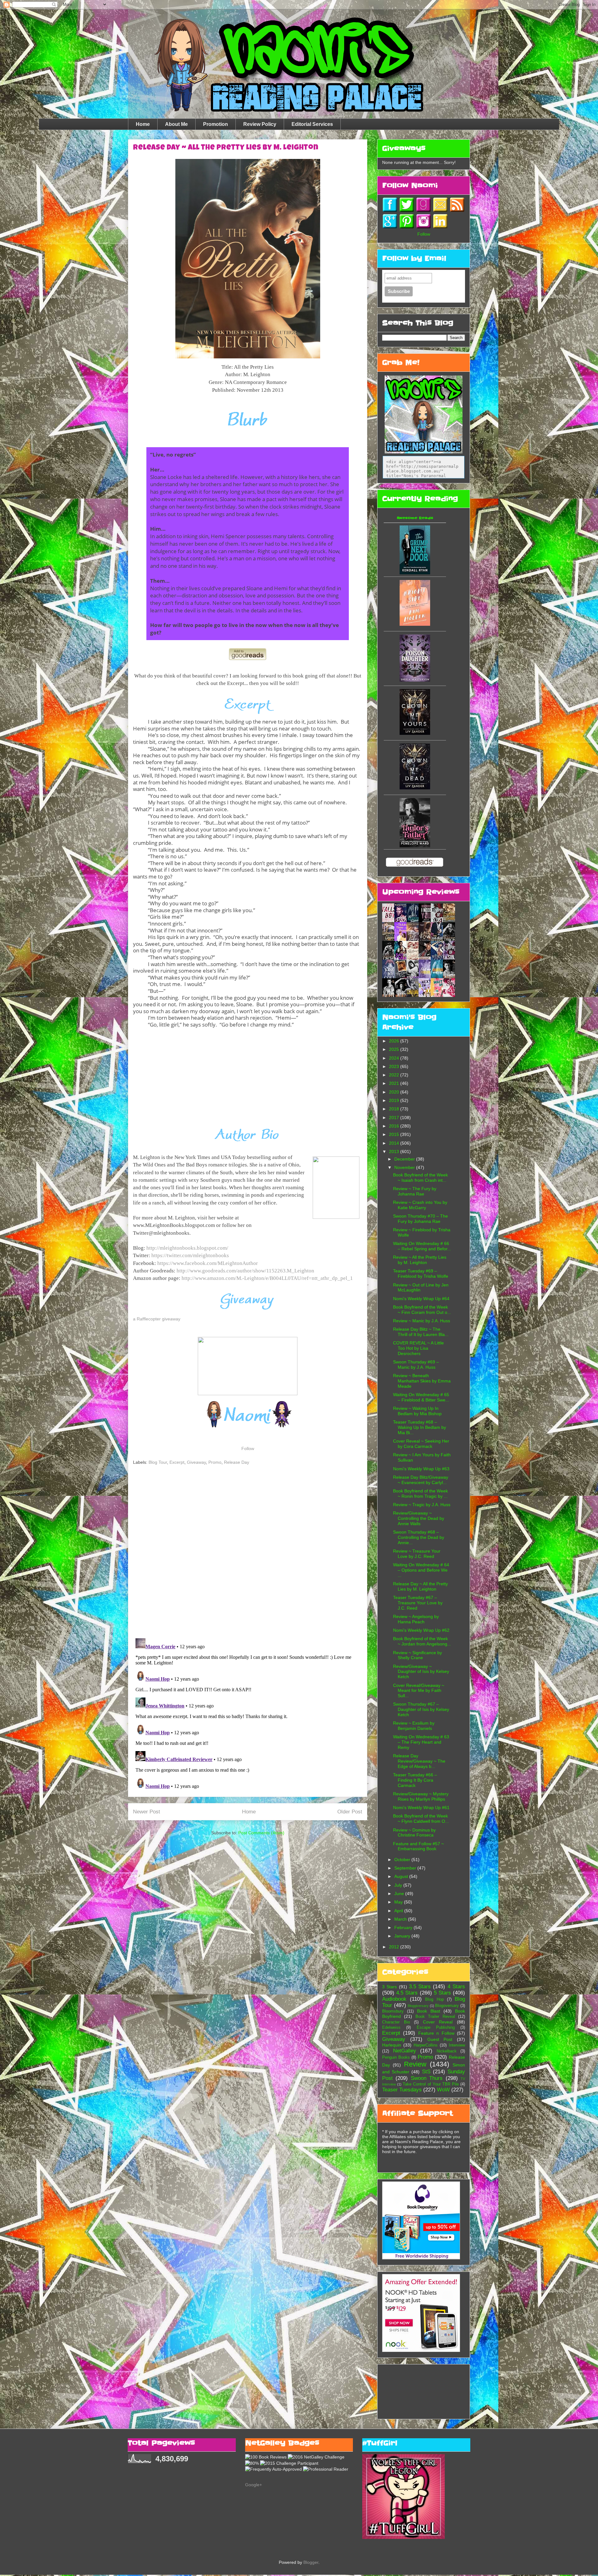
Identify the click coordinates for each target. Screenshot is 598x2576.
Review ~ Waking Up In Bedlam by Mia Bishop (417, 1411)
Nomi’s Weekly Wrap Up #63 (421, 1469)
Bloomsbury (393, 2011)
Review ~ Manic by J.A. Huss (422, 1321)
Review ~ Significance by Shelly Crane (418, 1655)
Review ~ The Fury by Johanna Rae (415, 1191)
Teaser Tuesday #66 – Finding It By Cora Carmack (415, 1780)
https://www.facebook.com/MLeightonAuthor (208, 1263)
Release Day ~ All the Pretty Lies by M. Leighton (420, 1586)
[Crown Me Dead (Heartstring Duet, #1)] (415, 788)
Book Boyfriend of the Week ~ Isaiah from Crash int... (420, 1178)
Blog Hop (434, 1999)
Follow (248, 1448)
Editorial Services (312, 124)
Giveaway (196, 1462)
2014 (395, 1143)
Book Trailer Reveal (435, 2017)
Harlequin (392, 2045)
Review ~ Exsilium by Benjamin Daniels (414, 1726)
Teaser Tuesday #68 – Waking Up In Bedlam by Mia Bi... (420, 1427)
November (405, 1167)
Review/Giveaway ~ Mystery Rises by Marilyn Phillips (421, 1796)
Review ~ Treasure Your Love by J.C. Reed (417, 1554)
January (403, 1936)
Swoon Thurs (427, 2078)
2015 (395, 1134)
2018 (395, 1109)
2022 (395, 1075)
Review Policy (260, 124)
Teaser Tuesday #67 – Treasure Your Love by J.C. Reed (418, 1603)
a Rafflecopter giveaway (157, 1319)
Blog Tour (158, 1462)
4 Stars (456, 1987)
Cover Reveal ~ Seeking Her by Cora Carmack (421, 1444)
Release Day (237, 1462)
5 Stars (442, 1993)
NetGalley (405, 2051)
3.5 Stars (420, 1987)
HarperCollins (426, 2045)
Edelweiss (391, 2028)
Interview (457, 2045)
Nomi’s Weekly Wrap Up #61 (421, 1808)
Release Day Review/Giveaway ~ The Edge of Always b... (419, 1761)
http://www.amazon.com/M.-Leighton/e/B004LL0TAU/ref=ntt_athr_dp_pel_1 (267, 1278)
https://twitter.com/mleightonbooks (190, 1255)
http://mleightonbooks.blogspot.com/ (187, 1248)
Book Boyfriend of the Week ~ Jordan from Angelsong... (422, 1641)
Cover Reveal (438, 2022)
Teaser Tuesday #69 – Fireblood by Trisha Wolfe (421, 1274)
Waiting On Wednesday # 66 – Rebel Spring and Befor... (422, 1246)
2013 (395, 1152)
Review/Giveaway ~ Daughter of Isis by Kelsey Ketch (421, 1672)
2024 (395, 1058)
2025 (395, 1049)
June (400, 1894)
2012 (395, 1947)
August (402, 1876)
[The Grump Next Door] (415, 573)
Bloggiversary (418, 2006)
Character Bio (396, 2022)
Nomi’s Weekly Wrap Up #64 (421, 1299)
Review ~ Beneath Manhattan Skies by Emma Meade (422, 1381)
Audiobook (394, 1999)
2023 (395, 1066)
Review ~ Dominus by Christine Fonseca (414, 1833)
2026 (395, 1041)
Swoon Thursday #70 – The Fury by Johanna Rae (420, 1219)
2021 (395, 1083)
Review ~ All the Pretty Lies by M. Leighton (420, 1260)
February (404, 1927)
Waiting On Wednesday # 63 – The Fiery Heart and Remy (421, 1742)
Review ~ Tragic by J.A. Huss (422, 1505)
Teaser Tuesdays (402, 2090)
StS (426, 2072)
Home (143, 124)
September (406, 1868)
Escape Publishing (436, 2028)
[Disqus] (248, 1553)
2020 (395, 1092)
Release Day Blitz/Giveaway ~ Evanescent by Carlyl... (421, 1480)
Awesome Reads (415, 518)
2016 (395, 1126)
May (399, 1902)
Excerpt (177, 1462)
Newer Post (147, 1812)
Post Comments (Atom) (261, 1833)
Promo (215, 1462)
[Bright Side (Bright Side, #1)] (415, 624)
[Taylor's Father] (415, 846)
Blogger (311, 2562)
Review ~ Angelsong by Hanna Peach (416, 1619)
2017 (395, 1118)
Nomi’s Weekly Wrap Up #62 (421, 1630)
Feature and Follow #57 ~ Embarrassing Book (418, 1846)
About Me (176, 124)
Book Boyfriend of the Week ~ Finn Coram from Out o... (422, 1310)
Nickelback (447, 2051)
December (405, 1159)
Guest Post (440, 2039)
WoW (443, 2090)
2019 (395, 1100)
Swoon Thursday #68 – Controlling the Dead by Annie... (419, 1537)
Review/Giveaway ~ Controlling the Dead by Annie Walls (419, 1518)
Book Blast (429, 2011)
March (401, 1919)
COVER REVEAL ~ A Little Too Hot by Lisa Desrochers (418, 1348)
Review (415, 2064)
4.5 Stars (407, 1993)
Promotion (216, 124)
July (399, 1885)
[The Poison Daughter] (415, 680)
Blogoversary (447, 2006)
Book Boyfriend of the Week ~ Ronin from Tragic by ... (420, 1494)
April (399, 1911)
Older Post (350, 1812)
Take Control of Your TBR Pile (431, 2084)
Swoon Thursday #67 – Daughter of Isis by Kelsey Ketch (421, 1709)
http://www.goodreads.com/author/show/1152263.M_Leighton (245, 1271)
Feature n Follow (436, 2033)
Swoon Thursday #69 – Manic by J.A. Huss (416, 1365)
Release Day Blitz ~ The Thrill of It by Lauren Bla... (421, 1332)
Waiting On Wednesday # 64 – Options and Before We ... (421, 1570)
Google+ (254, 2485)
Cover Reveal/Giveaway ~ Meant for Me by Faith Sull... (419, 1691)
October (403, 1860)
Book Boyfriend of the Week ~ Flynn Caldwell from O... (421, 1819)
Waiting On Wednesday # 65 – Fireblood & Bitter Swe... (421, 1397)
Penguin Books (396, 2057)
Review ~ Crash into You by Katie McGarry (420, 1205)
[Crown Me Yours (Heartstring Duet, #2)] (415, 733)
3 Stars (389, 1987)
